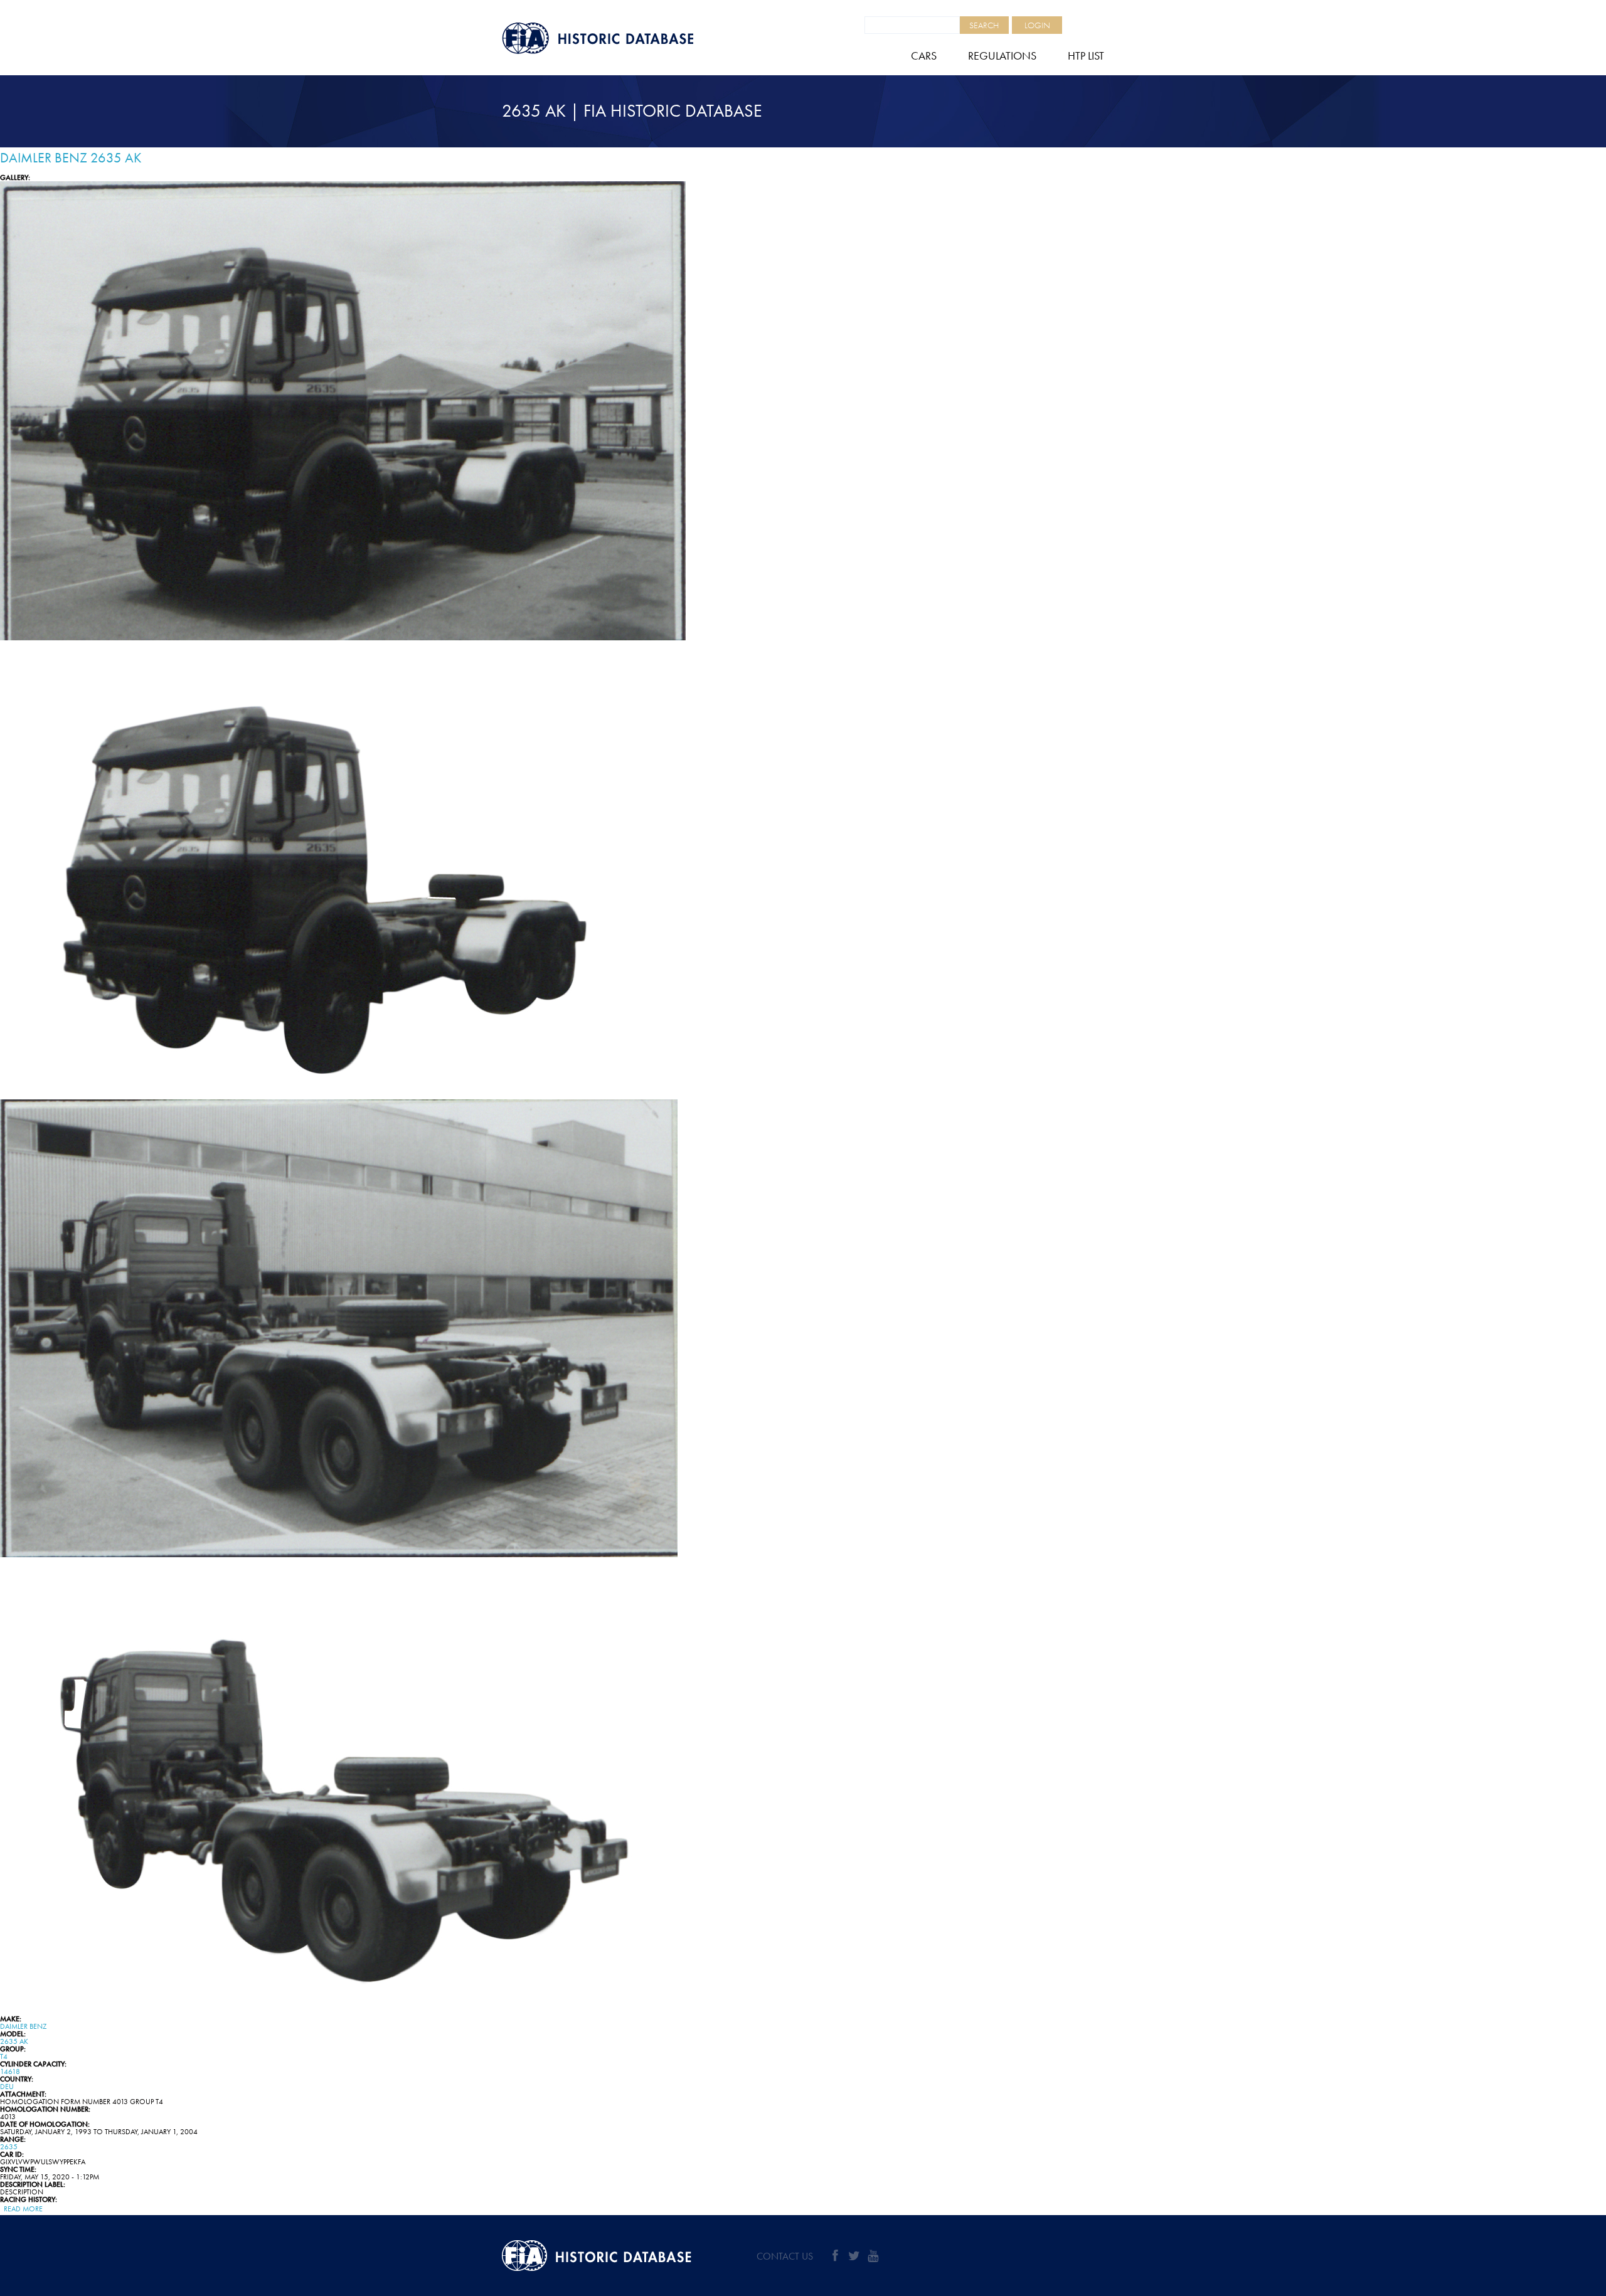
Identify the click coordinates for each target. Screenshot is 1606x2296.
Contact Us (785, 2256)
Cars (924, 56)
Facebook (835, 2256)
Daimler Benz (23, 2026)
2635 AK (14, 2041)
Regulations (1002, 56)
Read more (23, 2209)
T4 (4, 2056)
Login (1037, 25)
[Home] (627, 38)
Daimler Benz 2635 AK (71, 158)
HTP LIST (1086, 56)
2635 (9, 2147)
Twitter (854, 2256)
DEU (7, 2087)
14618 (10, 2071)
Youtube (873, 2256)
